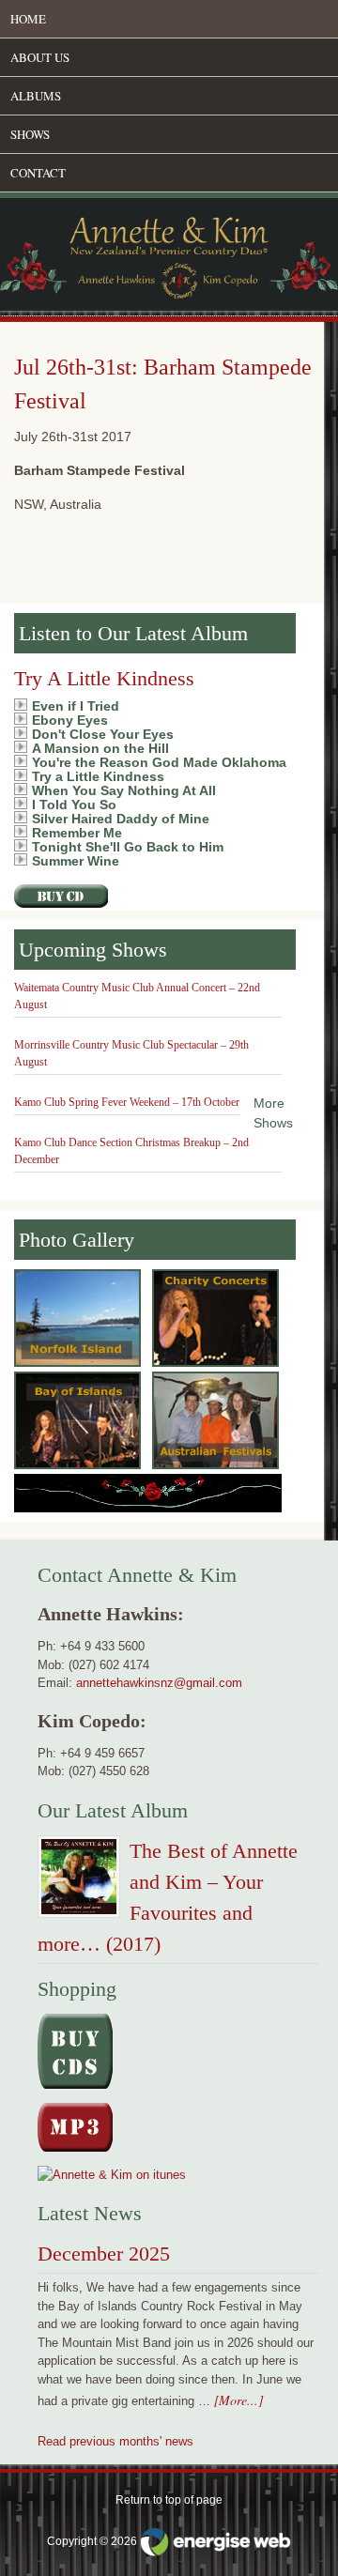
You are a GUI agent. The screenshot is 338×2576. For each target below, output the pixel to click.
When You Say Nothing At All (124, 790)
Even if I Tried (76, 706)
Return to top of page (169, 2500)
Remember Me (77, 833)
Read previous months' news (115, 2441)
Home (28, 19)
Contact (38, 173)
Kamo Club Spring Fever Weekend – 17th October (127, 1102)
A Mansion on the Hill (100, 748)
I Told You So (74, 805)
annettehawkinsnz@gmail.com (159, 1683)
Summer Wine (76, 861)
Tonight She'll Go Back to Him (128, 847)
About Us (40, 57)
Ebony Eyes (70, 720)
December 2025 (104, 2254)
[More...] (238, 2400)
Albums (36, 96)
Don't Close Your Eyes (103, 734)
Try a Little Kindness (98, 776)
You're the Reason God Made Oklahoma (159, 762)
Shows (30, 134)
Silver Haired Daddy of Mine (121, 819)
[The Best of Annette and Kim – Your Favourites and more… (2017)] (79, 1880)
